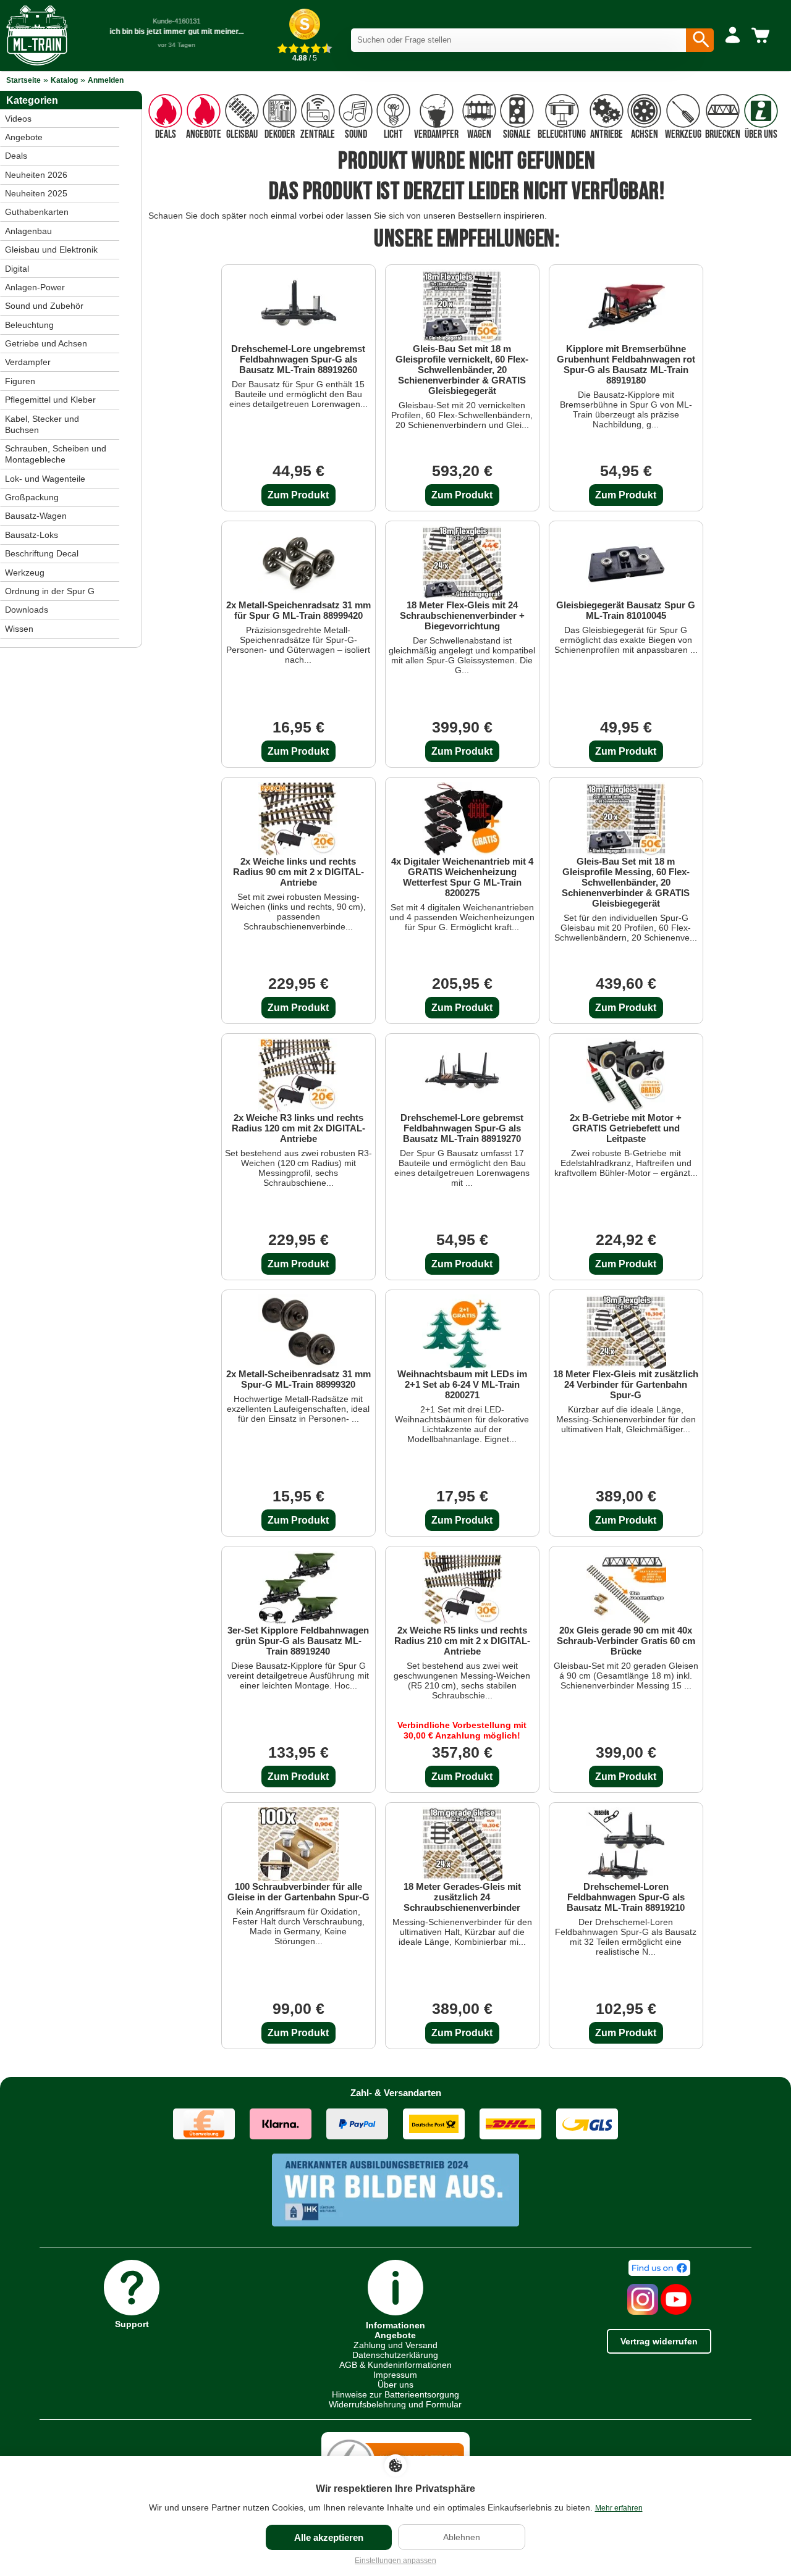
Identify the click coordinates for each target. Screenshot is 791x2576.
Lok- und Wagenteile (45, 479)
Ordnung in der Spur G (50, 591)
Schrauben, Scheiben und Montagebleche (56, 454)
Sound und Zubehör (44, 306)
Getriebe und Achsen (46, 343)
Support (132, 2324)
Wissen (19, 629)
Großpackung (32, 497)
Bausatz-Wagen (36, 516)
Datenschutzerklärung (395, 2355)
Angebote (24, 137)
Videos (18, 119)
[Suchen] (700, 40)
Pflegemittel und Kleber (50, 400)
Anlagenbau (28, 231)
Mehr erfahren (619, 2508)
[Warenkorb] (763, 36)
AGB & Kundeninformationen (395, 2365)
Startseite (23, 80)
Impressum (395, 2375)
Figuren (20, 381)
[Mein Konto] (733, 36)
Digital (17, 269)
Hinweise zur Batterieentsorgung (395, 2394)
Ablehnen (462, 2537)
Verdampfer (28, 362)
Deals (16, 156)
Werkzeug (25, 573)
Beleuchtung (29, 325)
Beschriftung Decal (42, 553)
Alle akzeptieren (329, 2537)
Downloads (27, 610)
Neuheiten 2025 (36, 193)
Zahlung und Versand (395, 2345)
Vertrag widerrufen (659, 2341)
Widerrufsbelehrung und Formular (395, 2404)
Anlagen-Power (35, 287)
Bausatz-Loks (32, 535)
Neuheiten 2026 (36, 175)
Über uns (395, 2385)
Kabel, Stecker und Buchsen (42, 424)
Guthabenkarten (37, 212)
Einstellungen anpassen (395, 2561)
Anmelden (106, 80)
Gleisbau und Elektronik (51, 250)
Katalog (64, 80)
